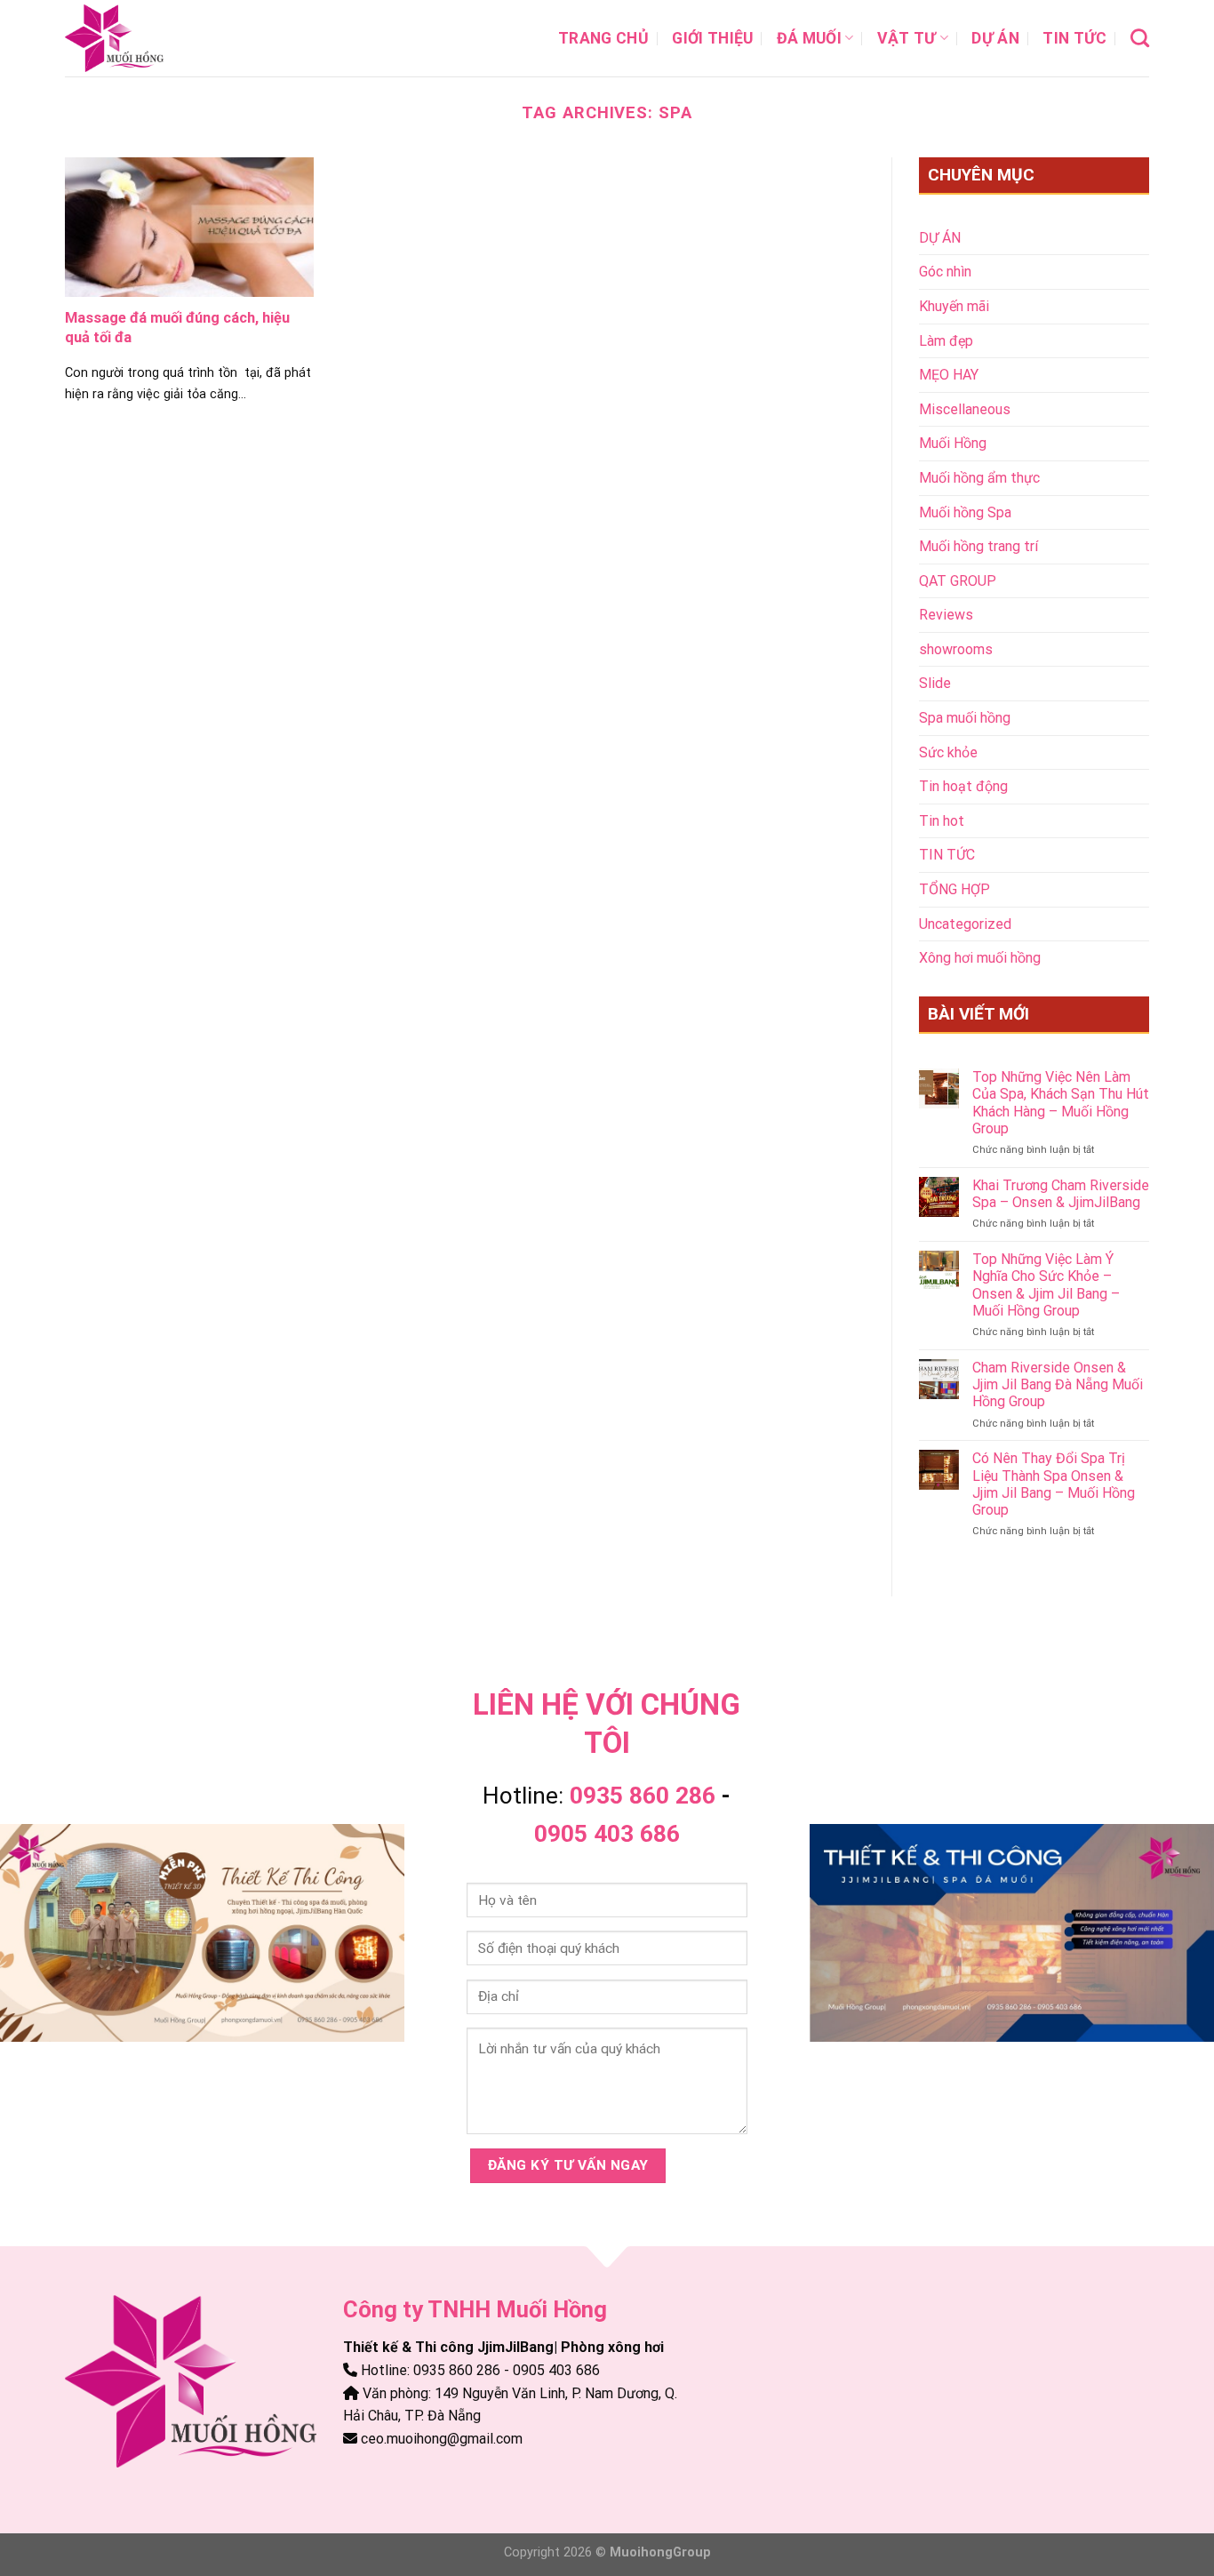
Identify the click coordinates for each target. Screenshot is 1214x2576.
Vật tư (907, 38)
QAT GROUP (958, 581)
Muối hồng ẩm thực (979, 478)
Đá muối (809, 38)
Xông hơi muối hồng (980, 958)
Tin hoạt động (963, 786)
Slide (935, 683)
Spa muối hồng (965, 718)
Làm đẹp (946, 341)
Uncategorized (965, 924)
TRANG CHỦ (603, 38)
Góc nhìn (945, 272)
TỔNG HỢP (954, 889)
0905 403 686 (607, 1834)
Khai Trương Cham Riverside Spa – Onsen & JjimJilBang (1061, 1194)
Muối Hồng (953, 443)
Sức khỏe (948, 752)
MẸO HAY (949, 375)
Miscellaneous (965, 409)
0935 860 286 (643, 1796)
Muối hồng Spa (965, 512)
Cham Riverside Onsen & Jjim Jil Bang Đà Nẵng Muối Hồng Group (1058, 1384)
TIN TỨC (1074, 38)
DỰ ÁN (995, 38)
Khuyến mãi (954, 306)
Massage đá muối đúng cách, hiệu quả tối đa (177, 328)
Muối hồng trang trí (978, 546)
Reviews (946, 615)
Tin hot (942, 821)
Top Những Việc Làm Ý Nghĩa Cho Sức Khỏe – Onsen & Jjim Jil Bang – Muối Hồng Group (1046, 1285)
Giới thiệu (713, 38)
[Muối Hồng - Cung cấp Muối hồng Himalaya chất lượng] (154, 38)
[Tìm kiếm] (1140, 38)
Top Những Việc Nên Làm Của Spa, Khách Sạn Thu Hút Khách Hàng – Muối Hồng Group (1061, 1103)
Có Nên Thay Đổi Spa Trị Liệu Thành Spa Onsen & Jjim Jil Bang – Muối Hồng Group (1054, 1484)
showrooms (956, 649)
